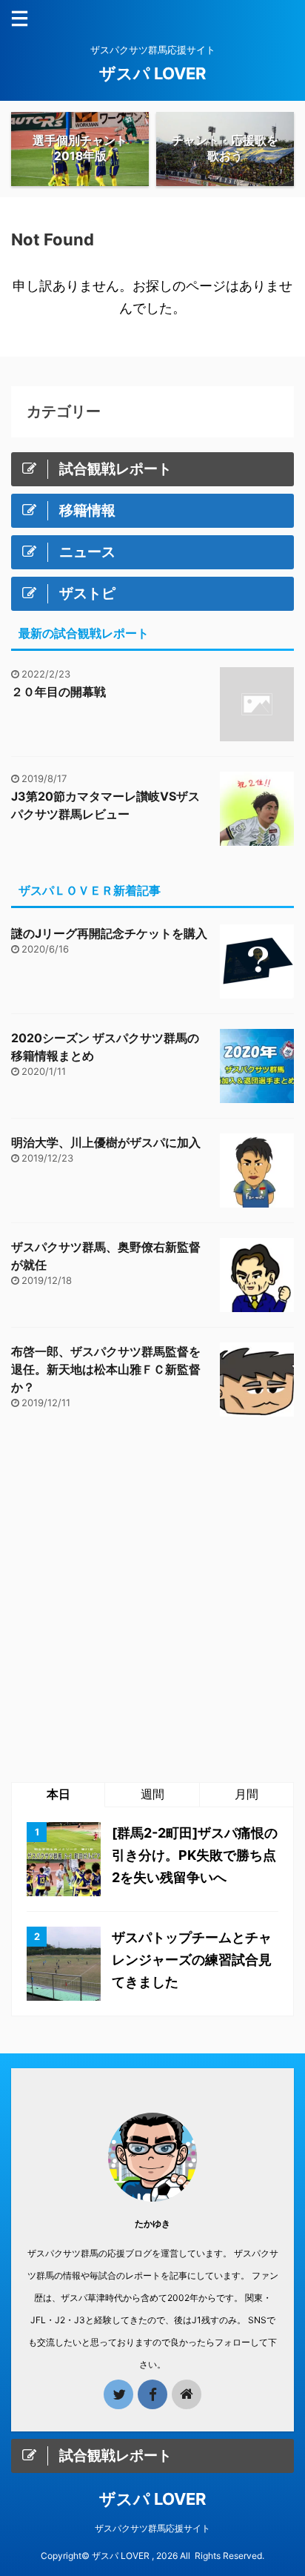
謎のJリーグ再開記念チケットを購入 (109, 933)
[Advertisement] (152, 1599)
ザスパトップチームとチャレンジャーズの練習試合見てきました (192, 1960)
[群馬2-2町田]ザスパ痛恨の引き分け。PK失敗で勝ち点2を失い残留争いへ (195, 1855)
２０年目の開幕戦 (58, 692)
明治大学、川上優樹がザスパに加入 (106, 1142)
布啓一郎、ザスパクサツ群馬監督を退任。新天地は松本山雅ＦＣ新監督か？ (106, 1369)
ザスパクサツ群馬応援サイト (152, 2528)
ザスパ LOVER (152, 73)
